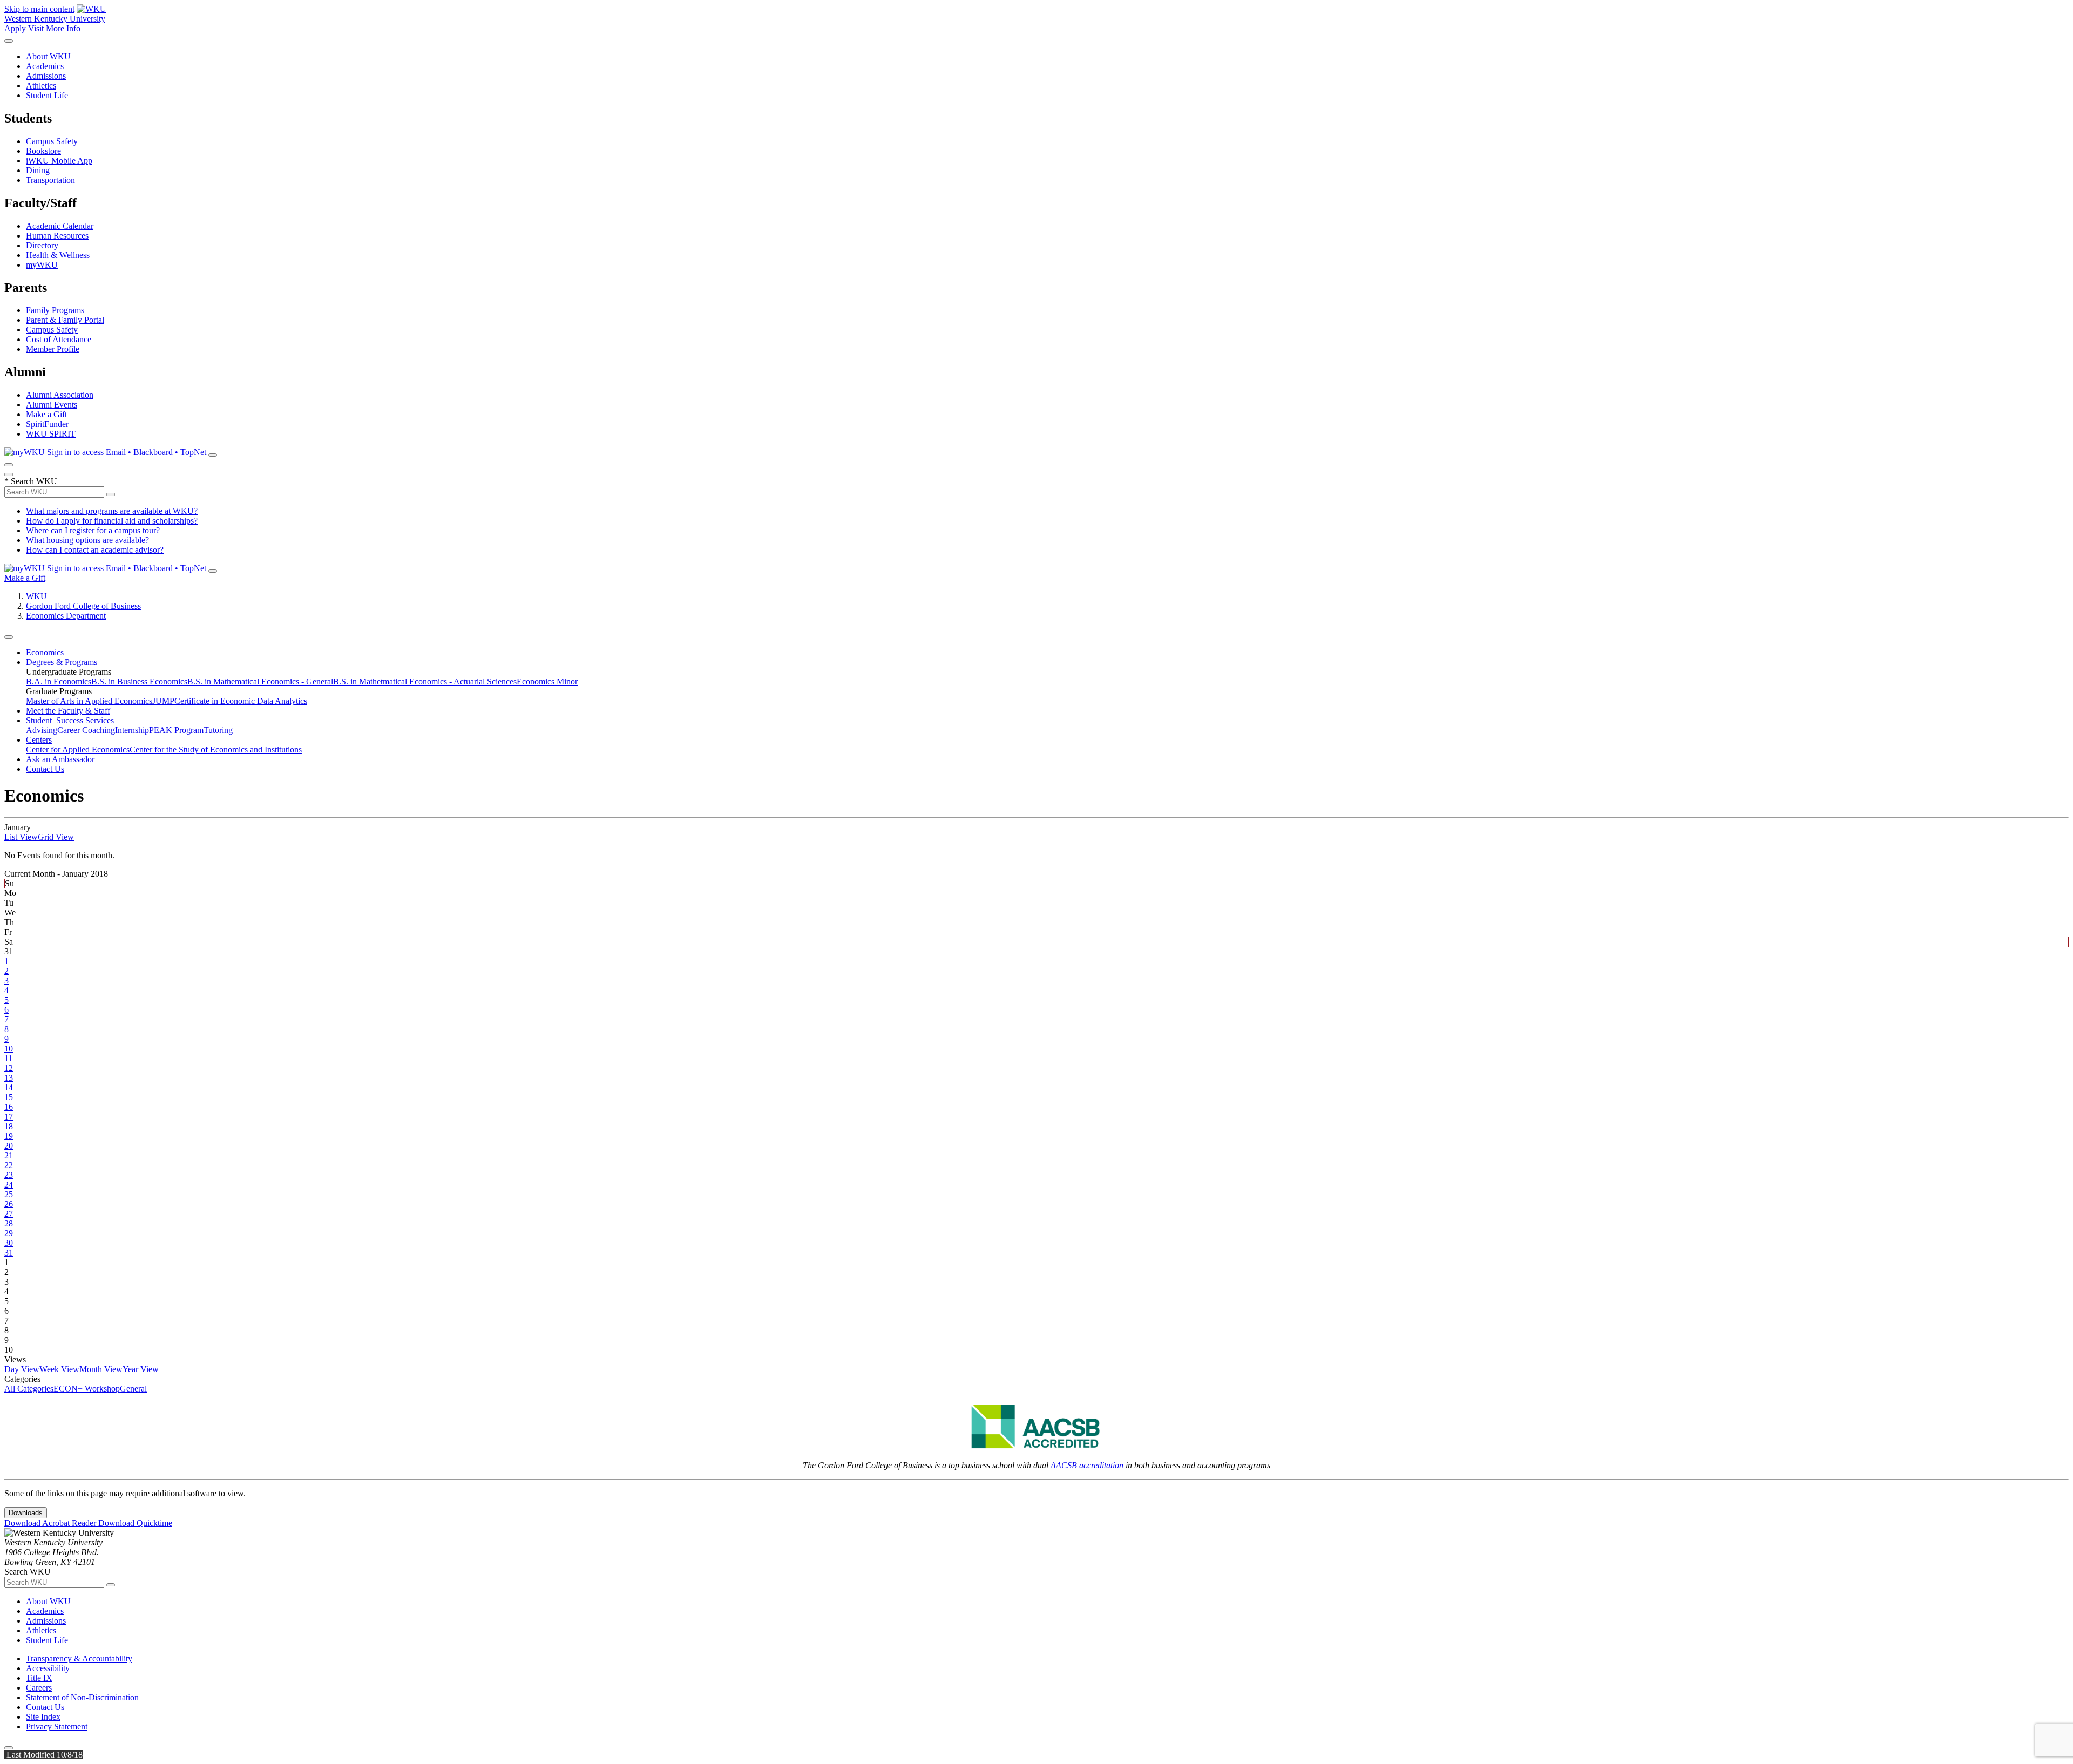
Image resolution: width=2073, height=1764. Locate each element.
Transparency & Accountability (79, 1658)
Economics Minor (547, 681)
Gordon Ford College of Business (83, 606)
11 (8, 1058)
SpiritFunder (47, 424)
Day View (22, 1369)
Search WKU (31, 481)
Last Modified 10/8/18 (43, 1755)
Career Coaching (86, 730)
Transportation (50, 180)
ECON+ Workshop (87, 1389)
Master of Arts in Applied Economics (89, 701)
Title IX (39, 1678)
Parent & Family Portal (65, 320)
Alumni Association (60, 395)
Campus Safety (52, 141)
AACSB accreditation (1087, 1465)
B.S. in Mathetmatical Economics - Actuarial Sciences (425, 681)
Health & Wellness (58, 255)
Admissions (46, 76)
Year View (141, 1369)
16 (9, 1107)
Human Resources (57, 236)
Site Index (43, 1717)
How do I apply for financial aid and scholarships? (112, 521)
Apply (15, 28)
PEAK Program (176, 730)
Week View (59, 1369)
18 (9, 1126)
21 (9, 1155)
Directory (42, 245)
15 (9, 1097)
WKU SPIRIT (51, 434)
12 (9, 1068)
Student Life (47, 95)
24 (9, 1185)
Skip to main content (39, 9)
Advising (42, 730)
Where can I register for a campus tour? (93, 530)
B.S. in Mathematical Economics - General (260, 681)
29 (9, 1233)
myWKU (42, 265)
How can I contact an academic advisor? (95, 550)
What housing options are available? (87, 540)
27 (9, 1214)
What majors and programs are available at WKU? (112, 511)
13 (9, 1078)
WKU (36, 596)
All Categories (29, 1389)
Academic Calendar (60, 226)
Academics (45, 66)
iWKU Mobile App (59, 161)
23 (9, 1175)
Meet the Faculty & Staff (68, 711)
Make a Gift (46, 414)
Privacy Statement (57, 1726)
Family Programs (55, 310)
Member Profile (53, 349)
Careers (39, 1688)
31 (9, 1253)
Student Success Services (70, 720)
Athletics (41, 86)
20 (9, 1146)
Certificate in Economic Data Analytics (241, 701)
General (133, 1389)
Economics (45, 652)
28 (9, 1223)
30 (9, 1243)
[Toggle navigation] (9, 637)
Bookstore (43, 151)
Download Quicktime (135, 1523)
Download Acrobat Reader (51, 1523)
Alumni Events (52, 405)
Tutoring (218, 730)
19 (9, 1136)
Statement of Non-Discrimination (82, 1697)
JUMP (163, 701)
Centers (39, 740)
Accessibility (48, 1668)
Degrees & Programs (62, 662)
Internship (132, 730)
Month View (101, 1369)
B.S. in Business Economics (139, 681)
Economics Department (66, 616)
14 (9, 1087)
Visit (36, 28)
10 (9, 1049)
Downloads (26, 1513)
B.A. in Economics (59, 681)
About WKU (48, 56)
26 (9, 1204)
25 (9, 1194)
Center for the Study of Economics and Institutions (216, 749)
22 (9, 1165)
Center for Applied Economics (78, 749)
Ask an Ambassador (60, 759)
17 (9, 1117)
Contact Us (45, 769)
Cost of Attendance (59, 339)
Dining (38, 170)
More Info (63, 28)
